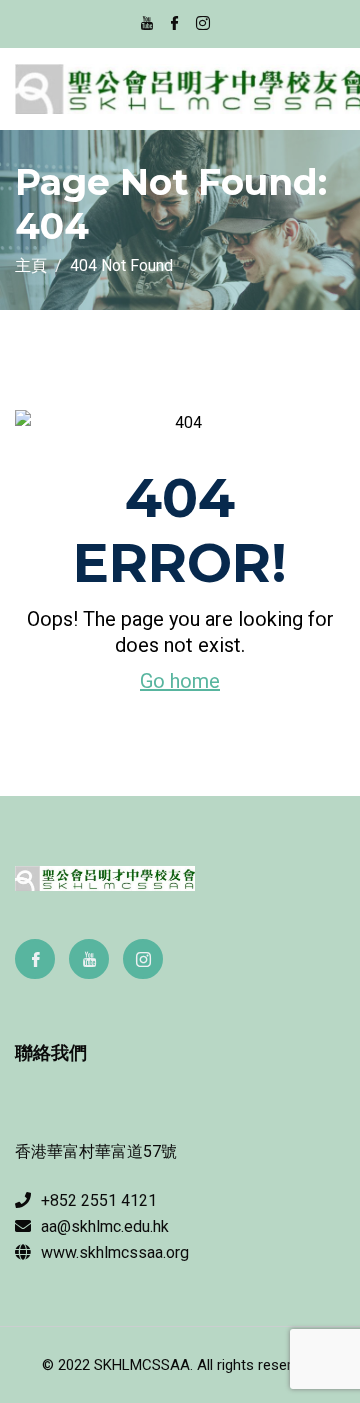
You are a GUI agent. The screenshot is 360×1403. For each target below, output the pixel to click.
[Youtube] (89, 959)
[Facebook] (35, 959)
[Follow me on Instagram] (203, 25)
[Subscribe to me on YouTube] (147, 25)
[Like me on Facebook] (175, 25)
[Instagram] (143, 959)
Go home (180, 681)
